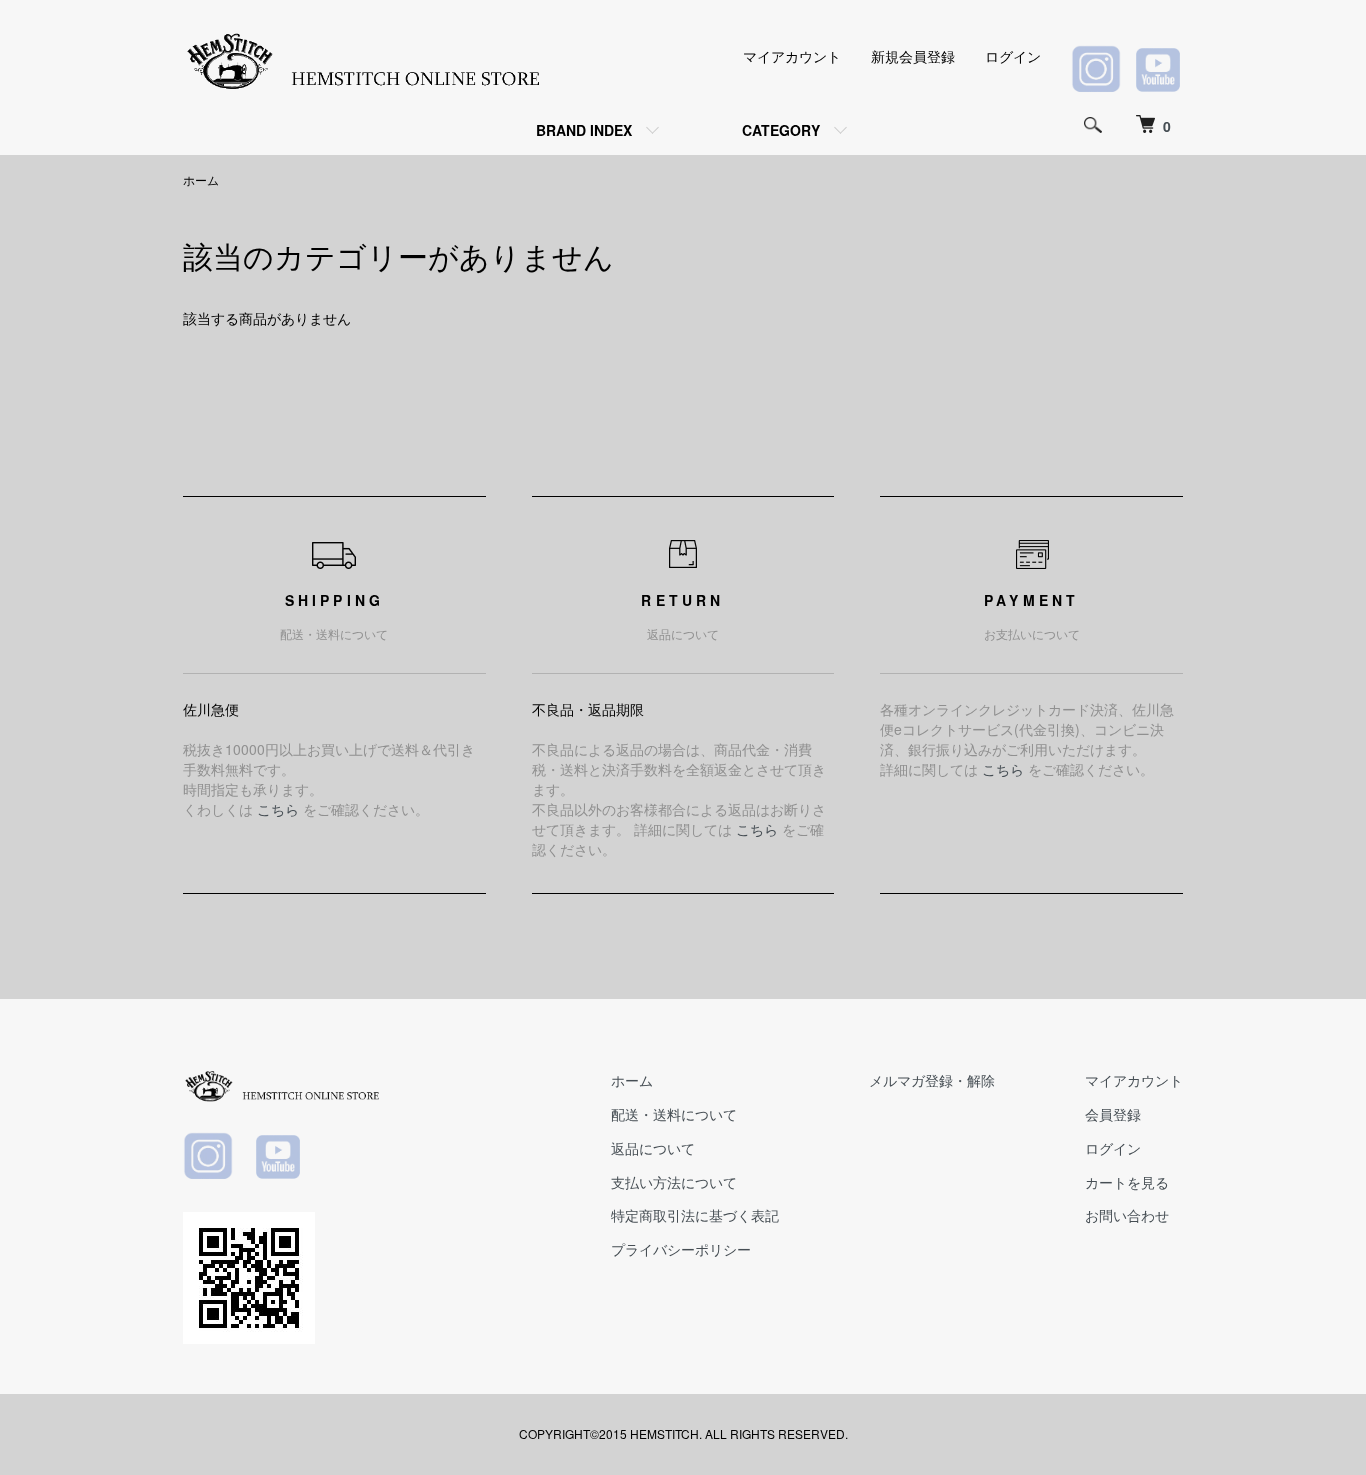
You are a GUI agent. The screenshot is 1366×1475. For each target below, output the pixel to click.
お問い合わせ (1127, 1215)
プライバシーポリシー (681, 1249)
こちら (278, 809)
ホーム (201, 179)
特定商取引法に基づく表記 (695, 1215)
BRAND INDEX (584, 130)
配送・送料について (674, 1114)
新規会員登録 (913, 56)
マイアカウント (792, 56)
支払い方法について (674, 1182)
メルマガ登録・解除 (932, 1080)
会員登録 (1113, 1114)
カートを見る (1127, 1182)
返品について (653, 1148)
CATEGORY (781, 130)
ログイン (1013, 56)
